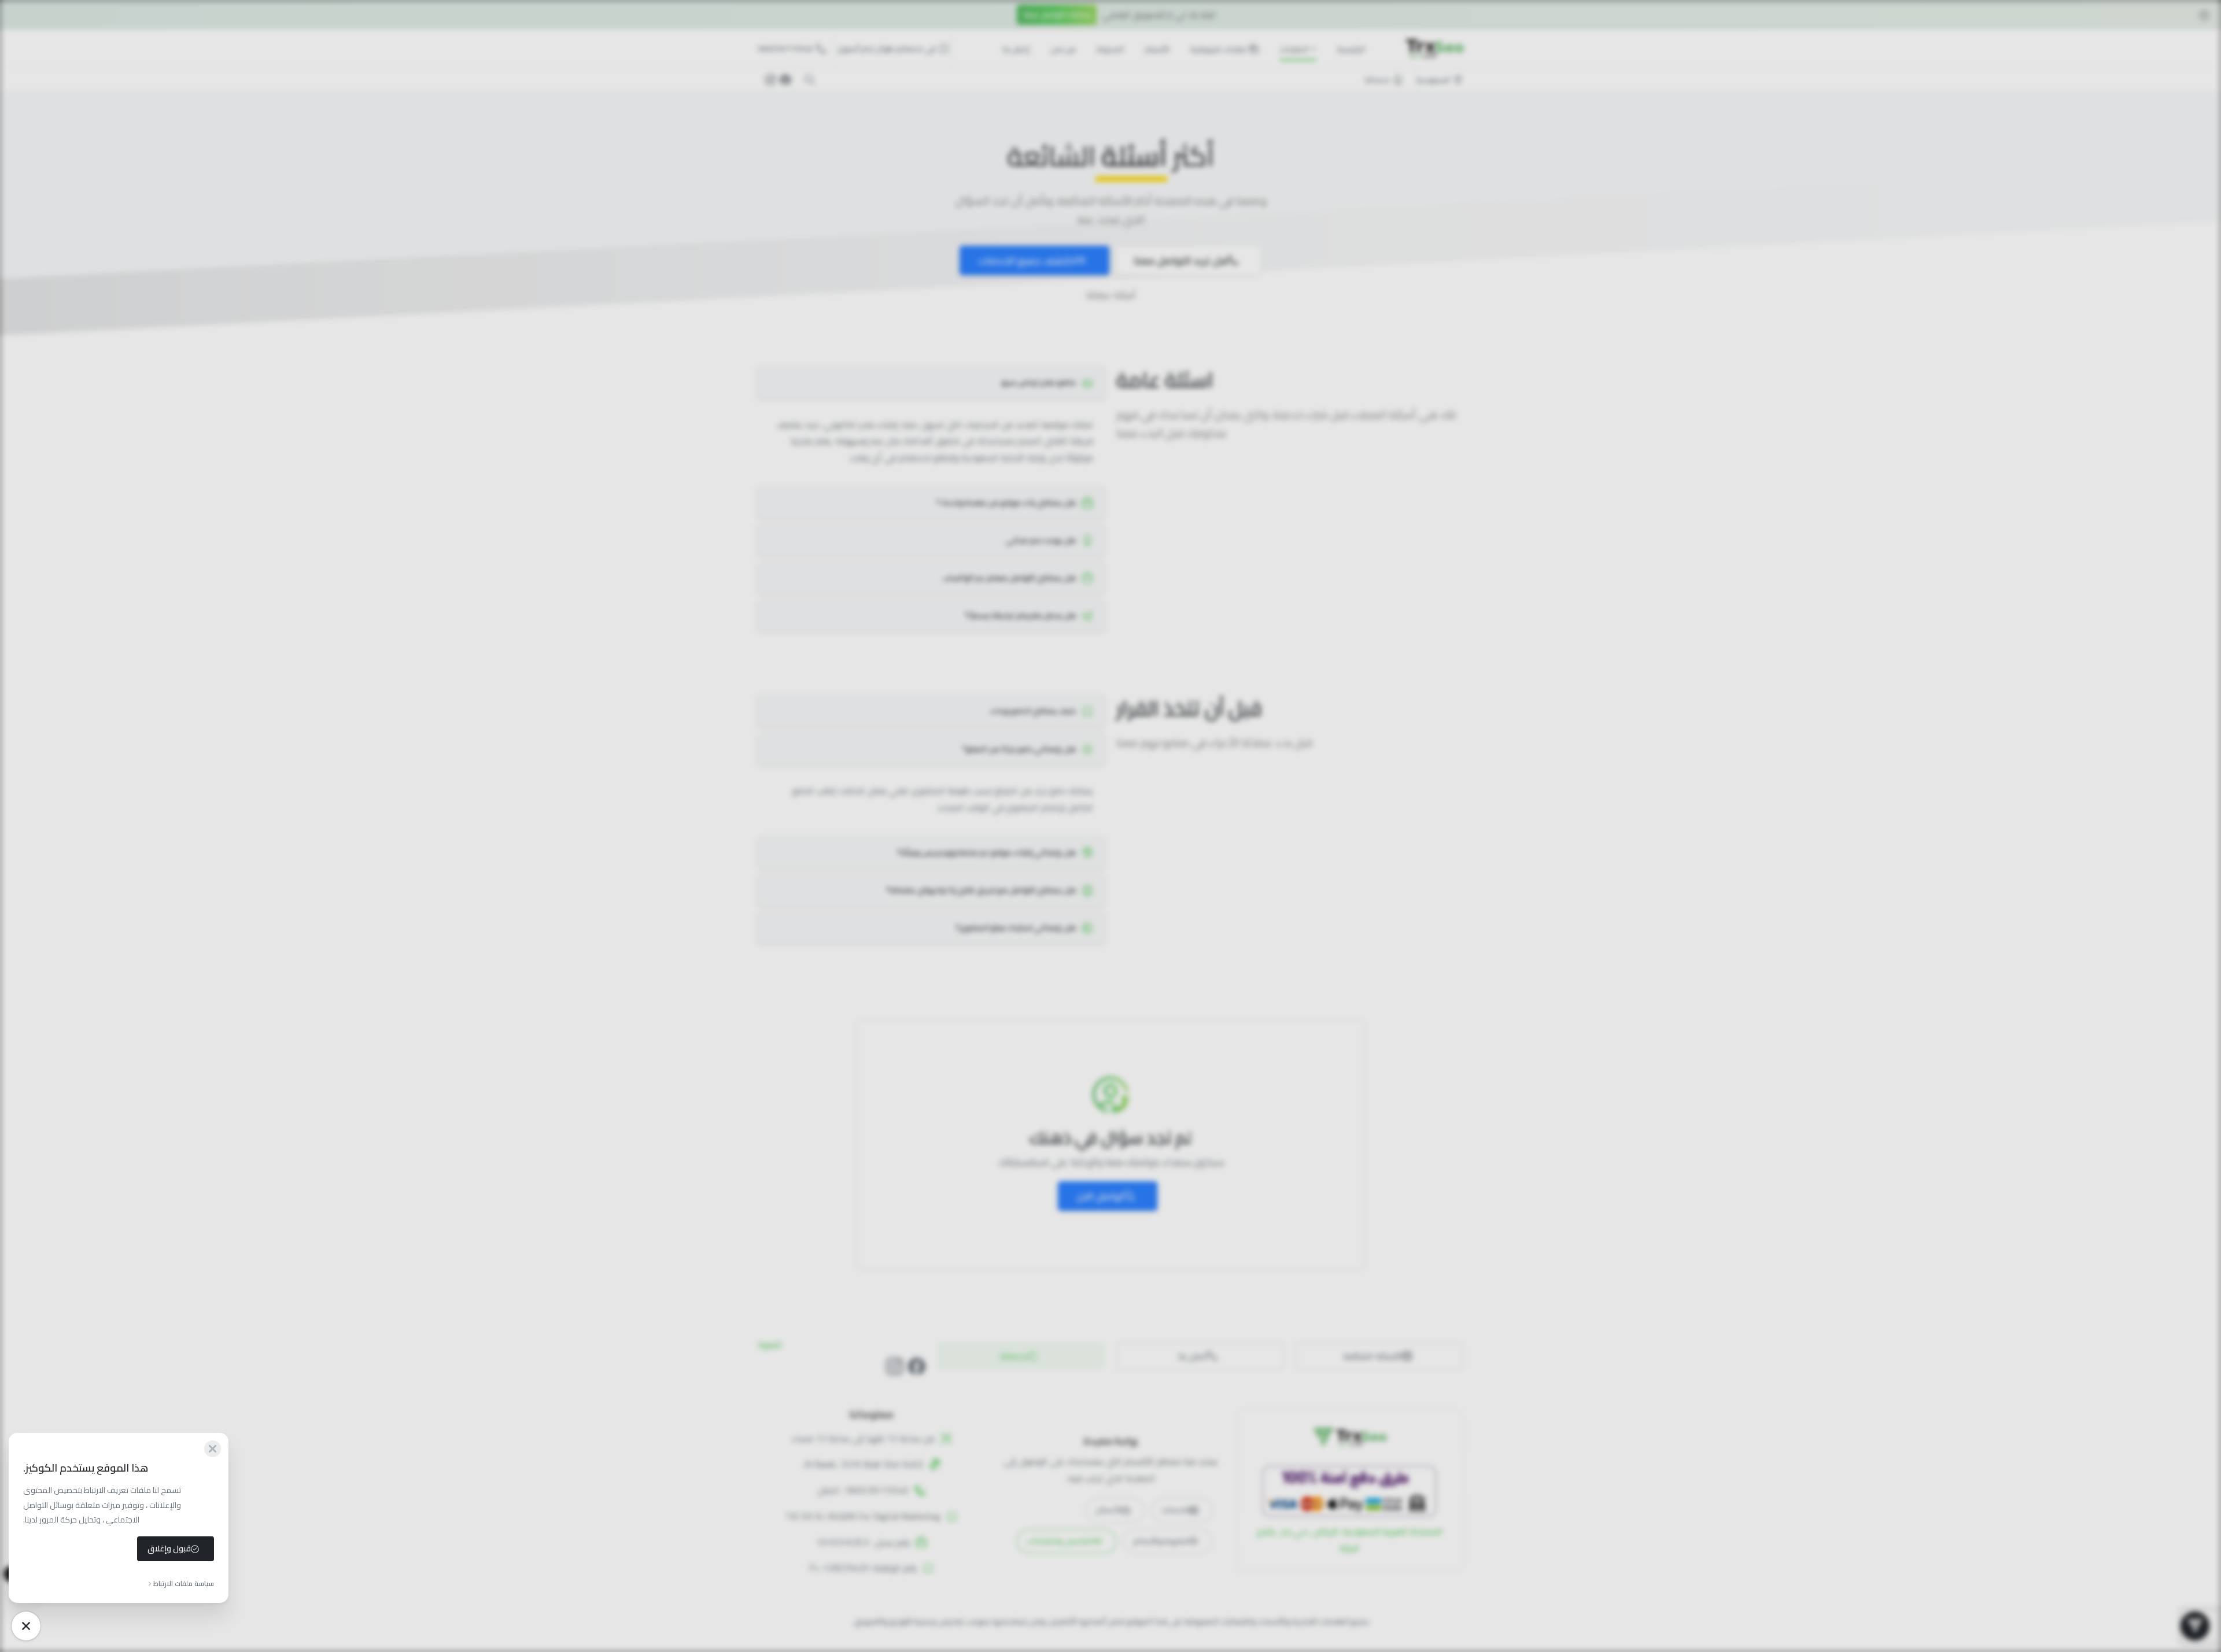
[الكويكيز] (26, 1626)
